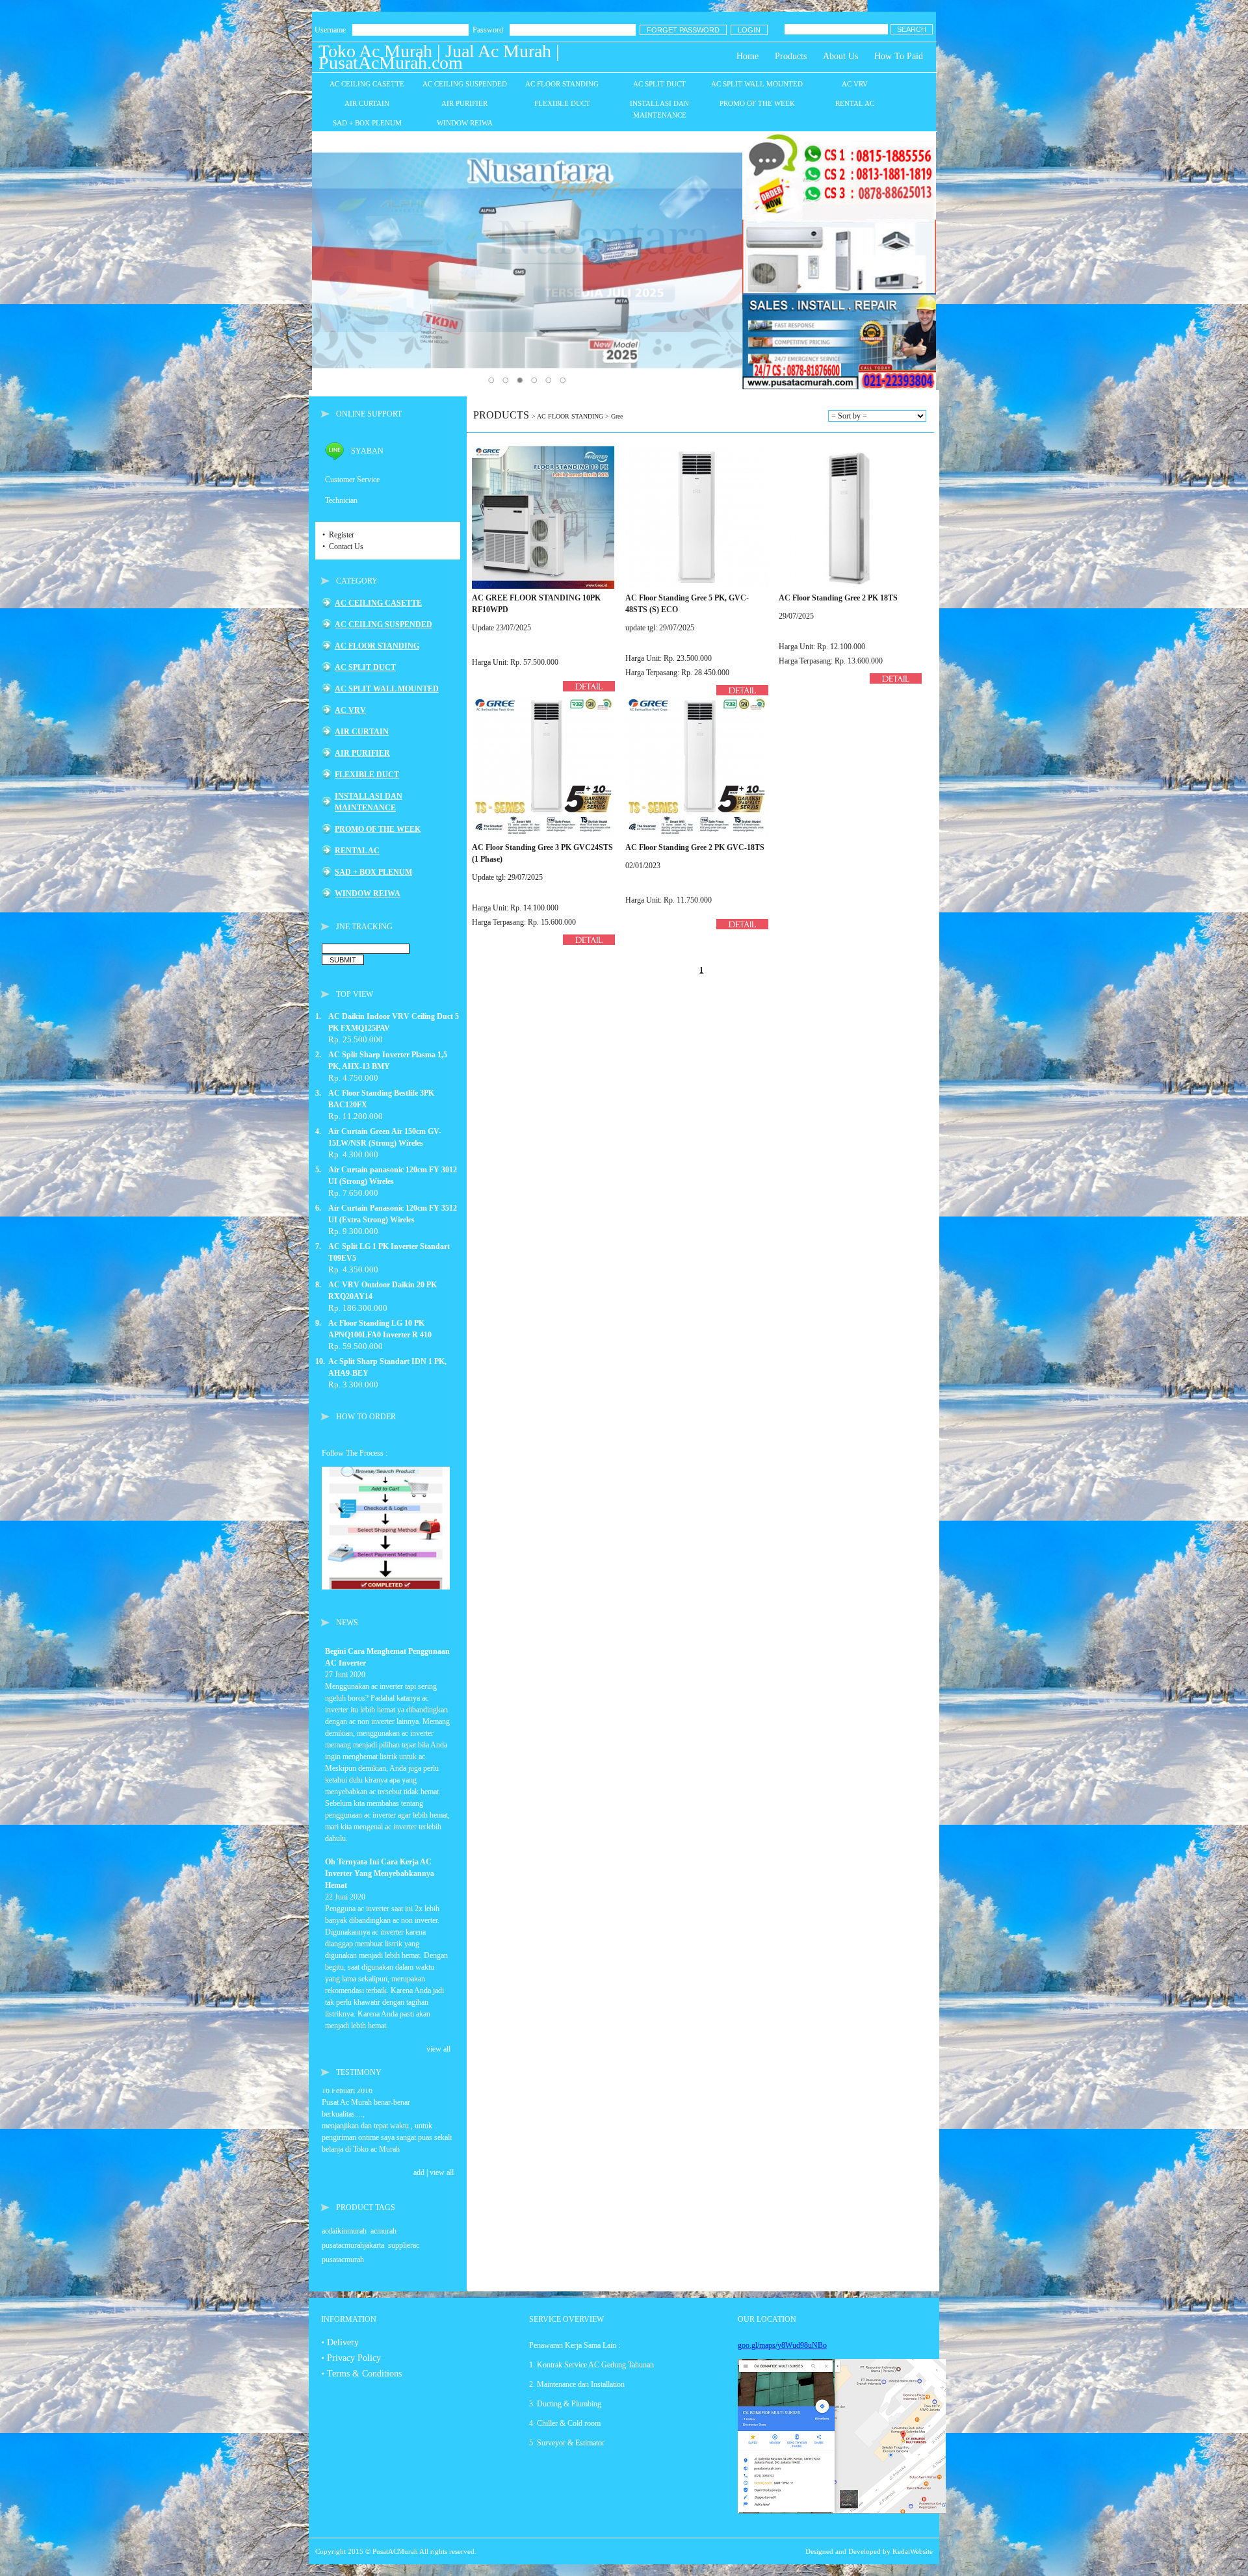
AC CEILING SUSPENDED (383, 625)
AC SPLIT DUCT (365, 667)
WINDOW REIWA (368, 894)
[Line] (335, 458)
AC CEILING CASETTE (378, 603)
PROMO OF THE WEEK (378, 829)
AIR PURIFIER (362, 753)
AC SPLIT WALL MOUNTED (387, 689)
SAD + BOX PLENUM (373, 872)
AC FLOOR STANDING (377, 646)
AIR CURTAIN (362, 732)
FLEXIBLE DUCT (367, 775)
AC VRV (350, 710)
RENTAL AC (357, 851)
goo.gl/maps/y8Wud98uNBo (782, 2345)
